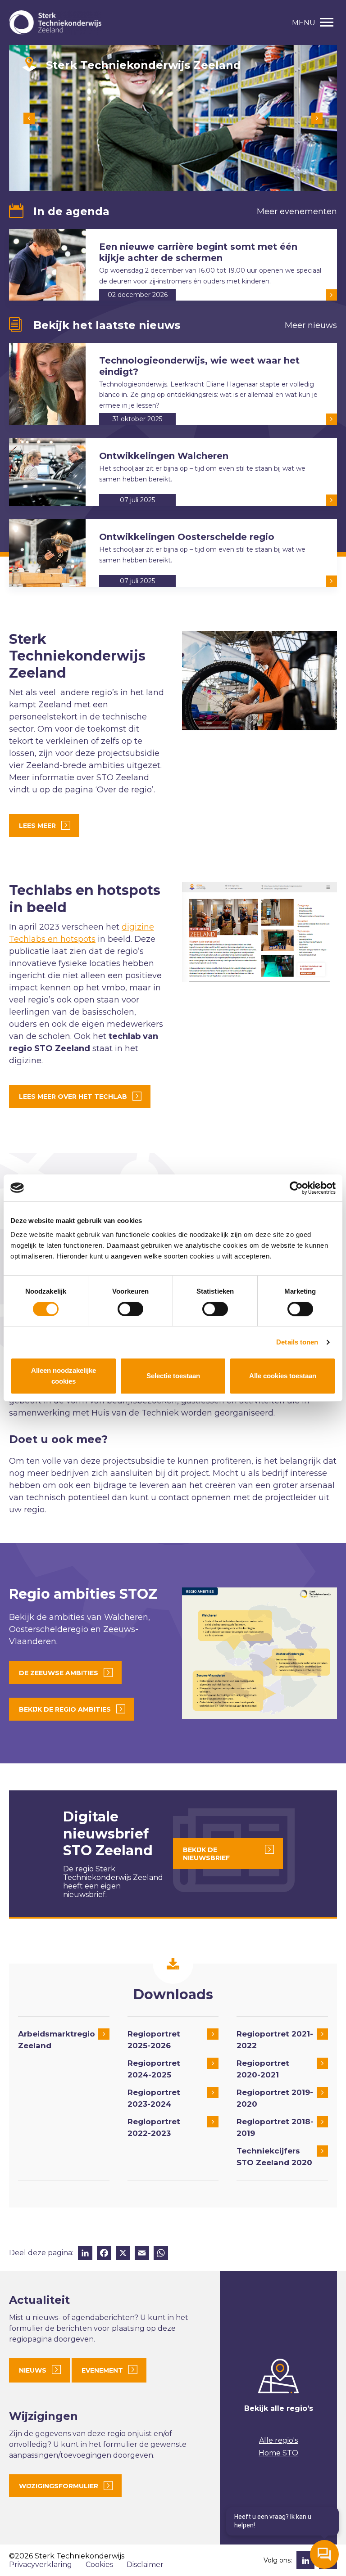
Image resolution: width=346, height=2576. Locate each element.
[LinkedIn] (85, 2254)
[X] (123, 2254)
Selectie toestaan (173, 1376)
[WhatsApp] (161, 2254)
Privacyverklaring (41, 2565)
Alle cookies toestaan (283, 1376)
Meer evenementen (297, 211)
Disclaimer (145, 2565)
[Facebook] (104, 2254)
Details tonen (297, 1342)
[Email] (142, 2254)
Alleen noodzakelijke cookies (64, 1376)
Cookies (99, 2565)
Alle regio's (278, 2440)
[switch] (130, 1309)
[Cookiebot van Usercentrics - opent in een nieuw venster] (296, 1188)
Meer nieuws (311, 325)
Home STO (278, 2453)
